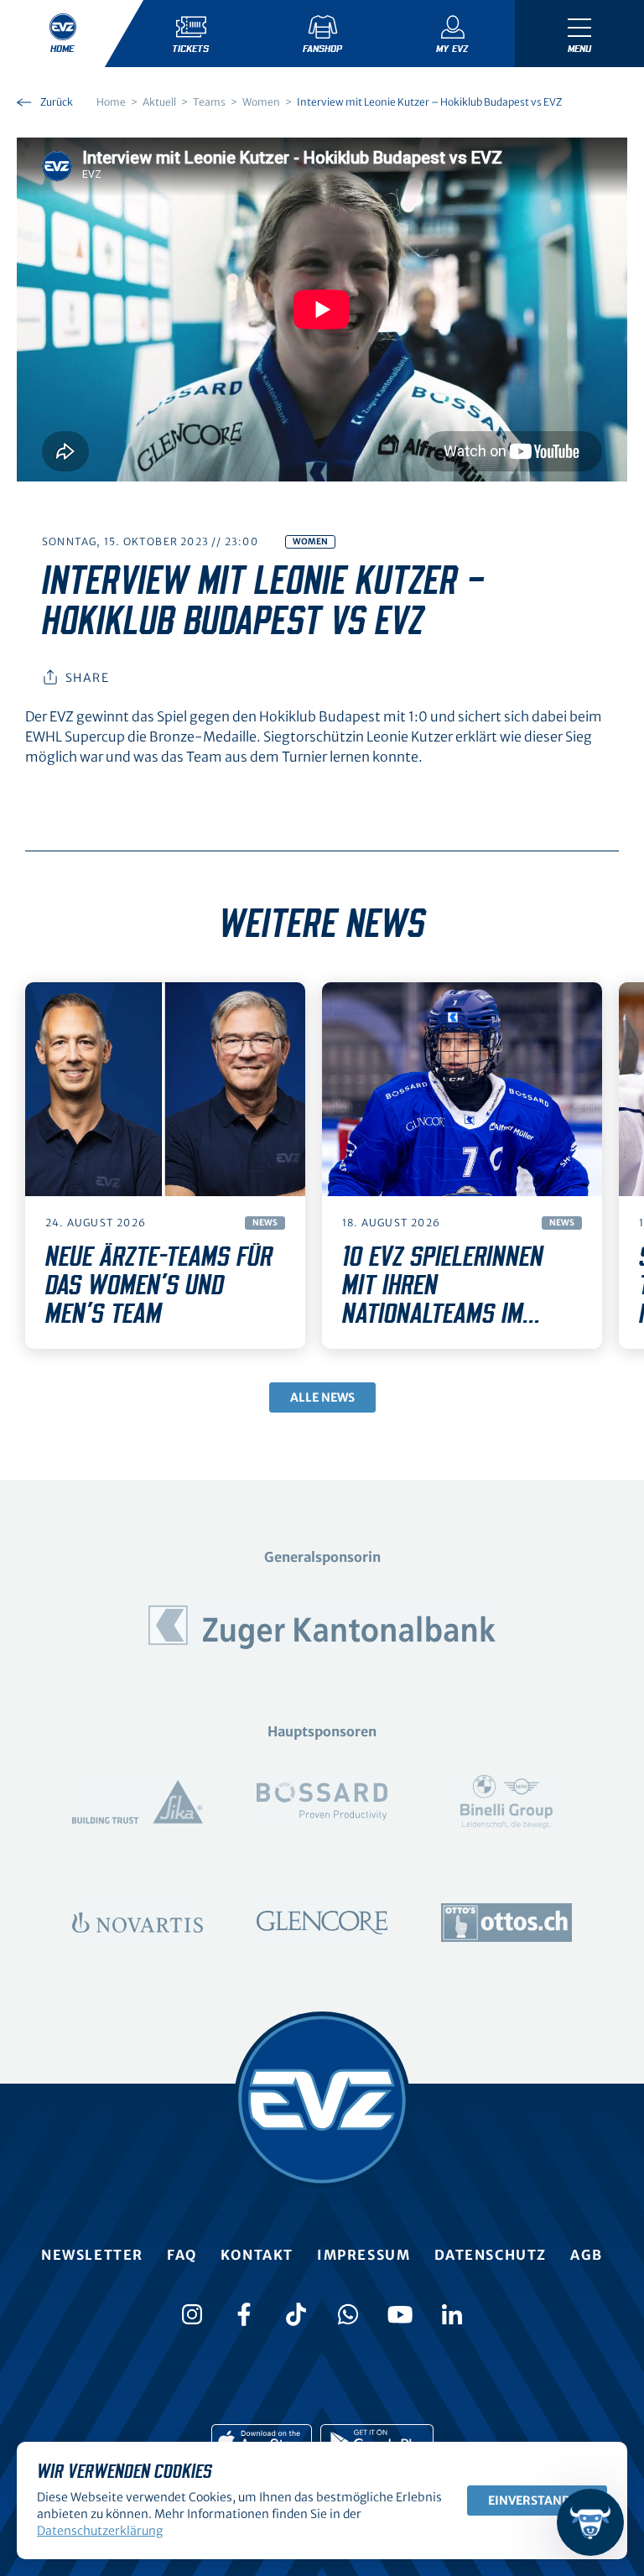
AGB (587, 2255)
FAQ (182, 2255)
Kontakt (257, 2255)
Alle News (322, 1397)
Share (87, 678)
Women (310, 541)
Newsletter (92, 2255)
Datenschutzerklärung (100, 2531)
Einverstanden (537, 2501)
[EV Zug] (322, 2100)
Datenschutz (491, 2255)
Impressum (364, 2255)
